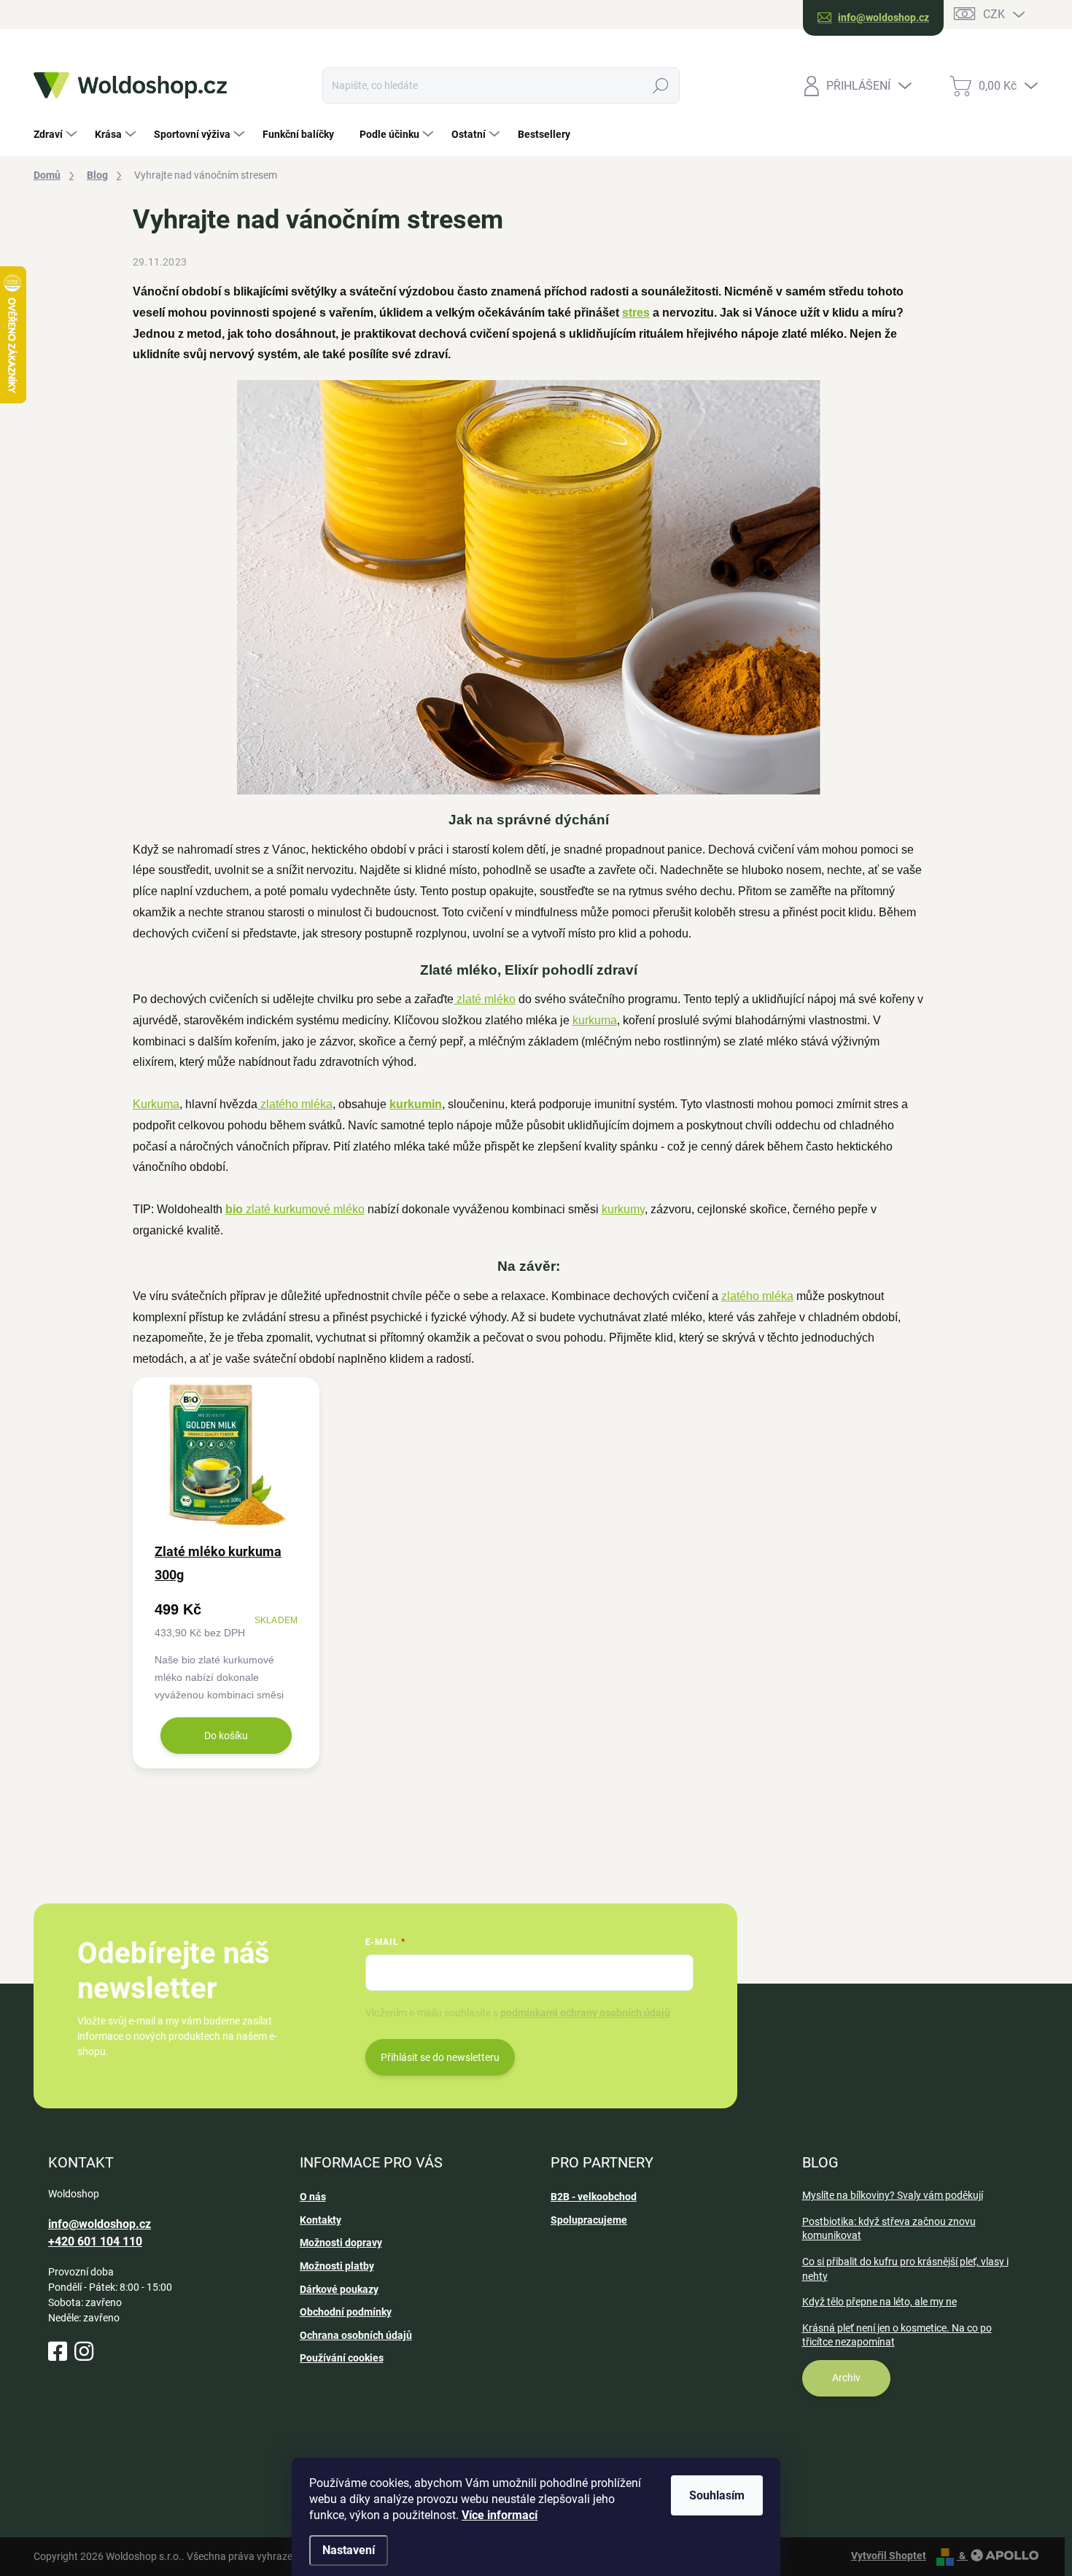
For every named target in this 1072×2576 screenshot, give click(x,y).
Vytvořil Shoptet (889, 2556)
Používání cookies (342, 2358)
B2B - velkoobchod (594, 2197)
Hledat (660, 85)
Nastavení (349, 2550)
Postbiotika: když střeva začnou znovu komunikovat (889, 2229)
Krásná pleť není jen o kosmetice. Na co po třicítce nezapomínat (897, 2335)
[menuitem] (57, 134)
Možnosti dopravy (341, 2243)
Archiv (846, 2378)
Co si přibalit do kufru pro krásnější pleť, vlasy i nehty (905, 2269)
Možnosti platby (337, 2266)
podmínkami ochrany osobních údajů (585, 2013)
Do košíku (226, 1736)
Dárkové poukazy (339, 2289)
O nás (313, 2197)
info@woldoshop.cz (100, 2224)
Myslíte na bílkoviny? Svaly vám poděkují (893, 2195)
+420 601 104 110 (95, 2242)
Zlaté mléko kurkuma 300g (218, 1563)
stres (636, 313)
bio (234, 1209)
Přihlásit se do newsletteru (440, 2057)
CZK (994, 14)
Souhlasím (717, 2495)
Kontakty (321, 2220)
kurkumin (416, 1104)
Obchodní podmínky (346, 2312)
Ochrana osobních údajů (356, 2335)
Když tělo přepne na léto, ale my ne (879, 2302)
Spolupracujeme (589, 2220)
